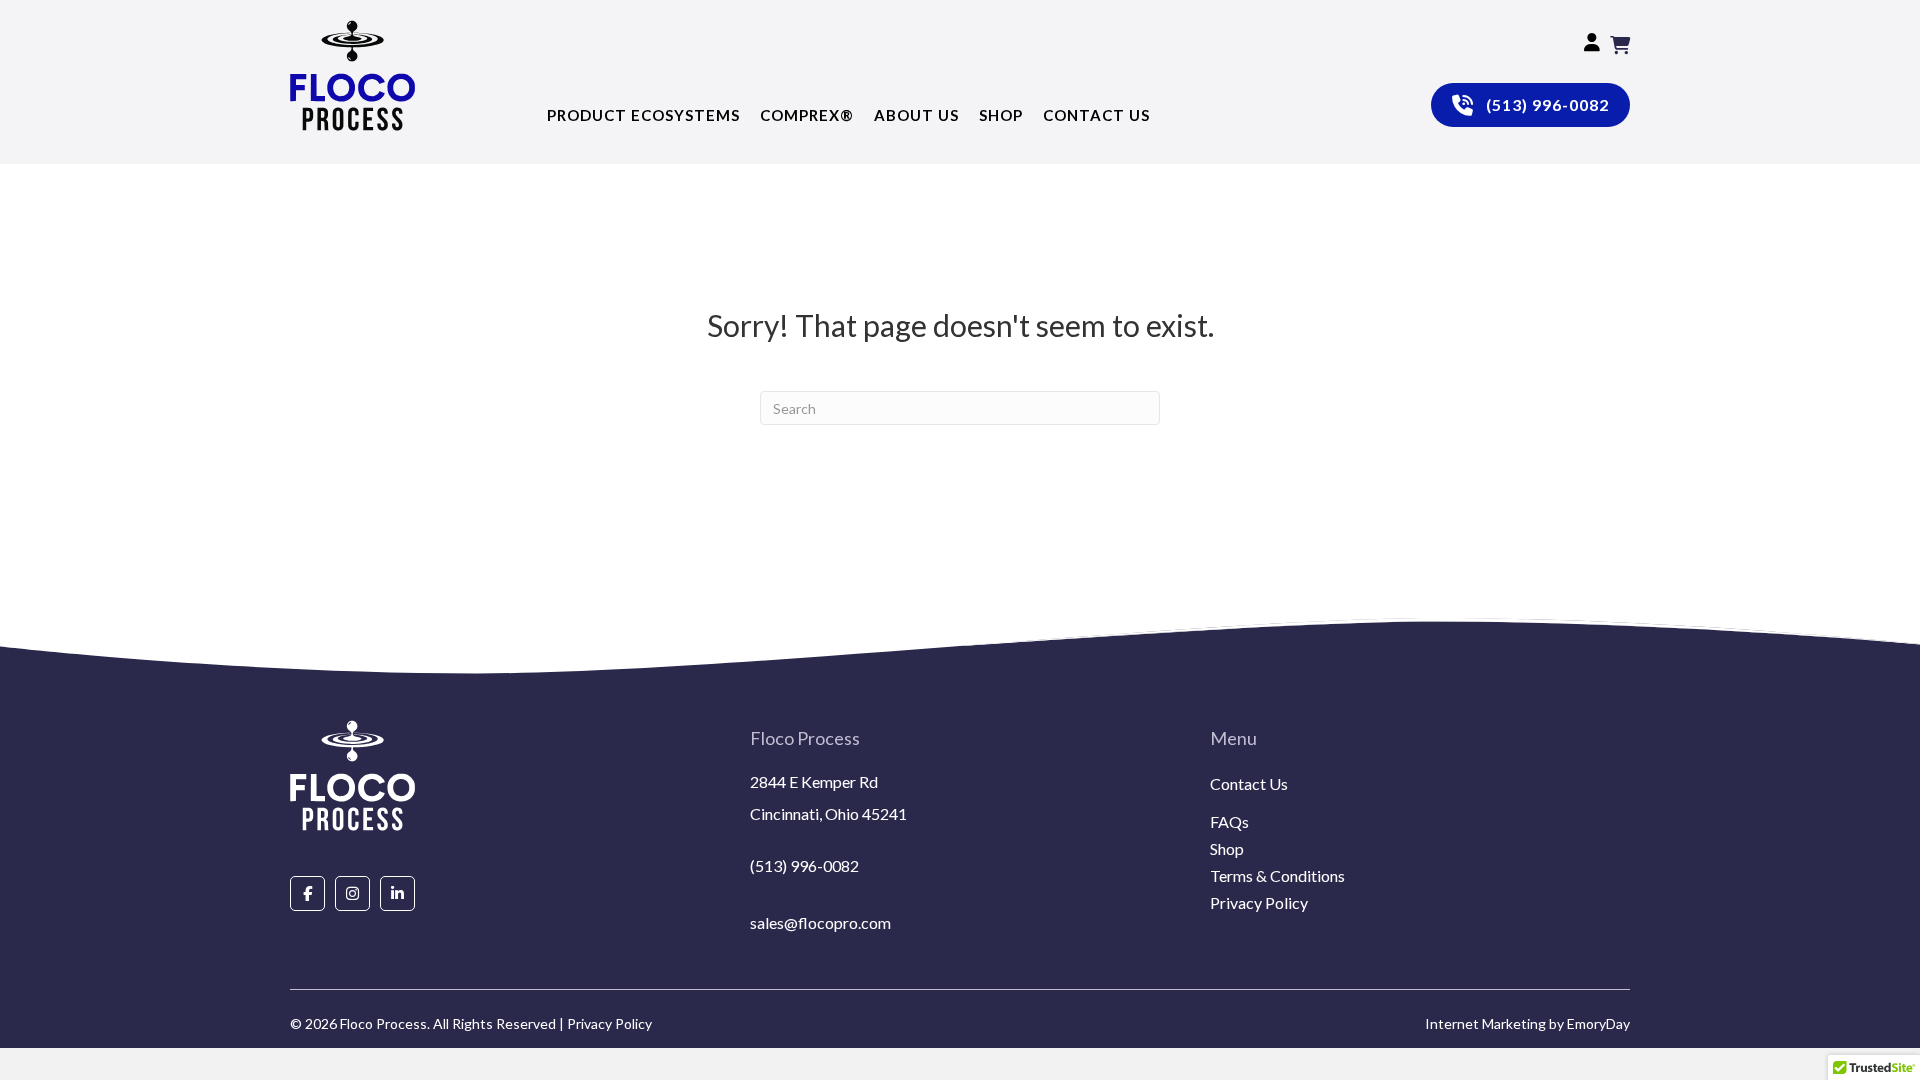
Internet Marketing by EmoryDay (1527, 1023)
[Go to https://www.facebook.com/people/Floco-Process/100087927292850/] (307, 892)
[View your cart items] (1620, 45)
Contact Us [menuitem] (1249, 784)
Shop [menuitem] (1227, 849)
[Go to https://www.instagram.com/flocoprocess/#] (352, 892)
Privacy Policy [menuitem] (1259, 903)
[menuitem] (1420, 808)
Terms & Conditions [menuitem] (1277, 876)
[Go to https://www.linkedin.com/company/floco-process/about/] (397, 892)
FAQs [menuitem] (1229, 822)
